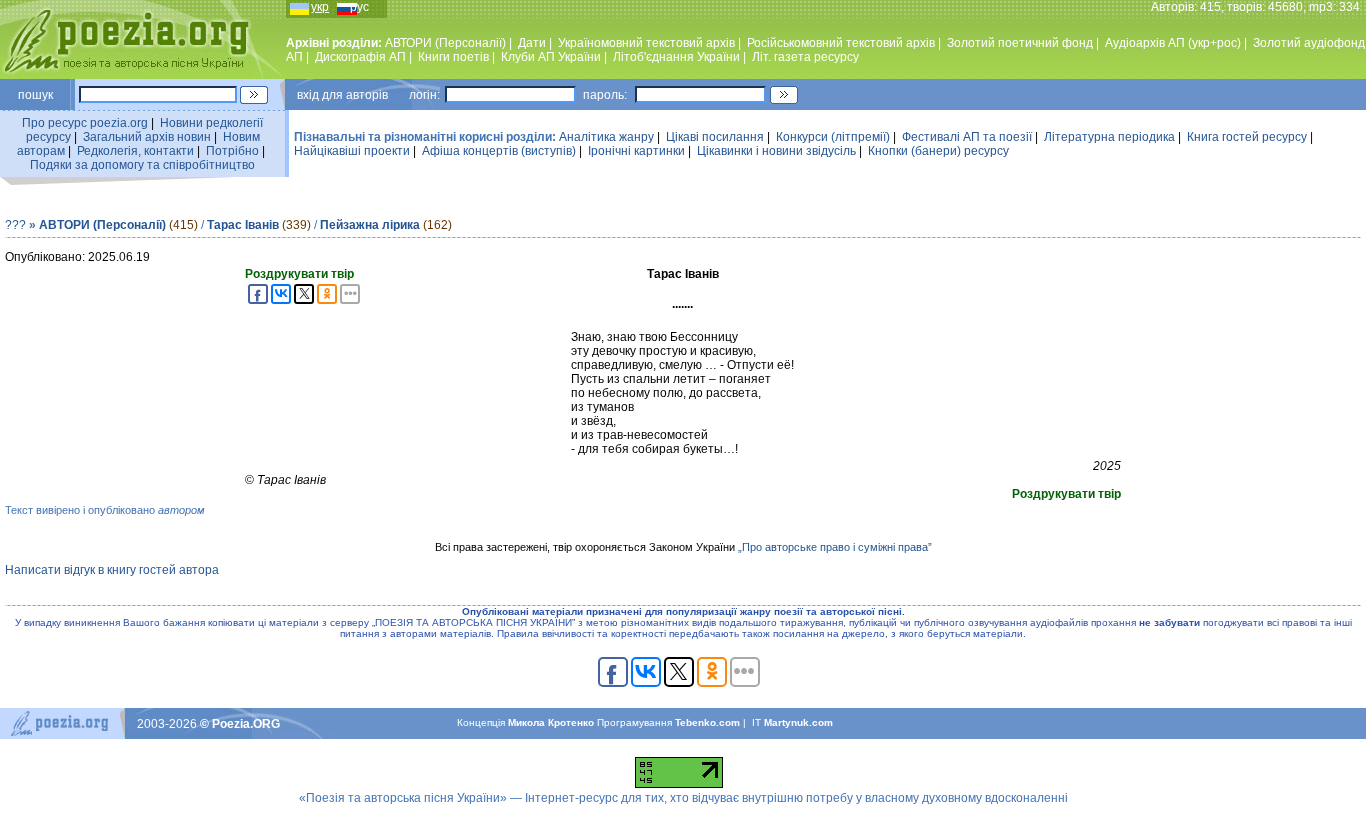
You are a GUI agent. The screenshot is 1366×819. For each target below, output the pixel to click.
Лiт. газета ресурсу (805, 57)
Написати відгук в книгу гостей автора (112, 570)
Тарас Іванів (243, 225)
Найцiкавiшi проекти (352, 151)
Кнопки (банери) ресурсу (938, 151)
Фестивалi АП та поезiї (967, 137)
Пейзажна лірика (370, 225)
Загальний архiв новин (147, 137)
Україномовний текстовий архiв (646, 43)
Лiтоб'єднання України (676, 57)
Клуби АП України (551, 57)
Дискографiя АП (360, 57)
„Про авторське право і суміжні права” (835, 547)
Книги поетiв (453, 57)
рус (359, 7)
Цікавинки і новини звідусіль (776, 151)
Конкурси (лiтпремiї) (833, 137)
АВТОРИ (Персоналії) (445, 43)
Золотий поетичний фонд (1020, 43)
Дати (532, 43)
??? (15, 225)
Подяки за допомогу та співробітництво (142, 165)
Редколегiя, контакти (135, 151)
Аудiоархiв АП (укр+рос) (1173, 43)
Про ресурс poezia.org (85, 123)
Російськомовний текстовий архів (841, 43)
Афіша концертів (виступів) (499, 151)
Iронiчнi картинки (636, 151)
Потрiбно (232, 151)
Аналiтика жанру (606, 137)
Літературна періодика (1109, 137)
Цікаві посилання (715, 137)
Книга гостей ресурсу (1247, 137)
